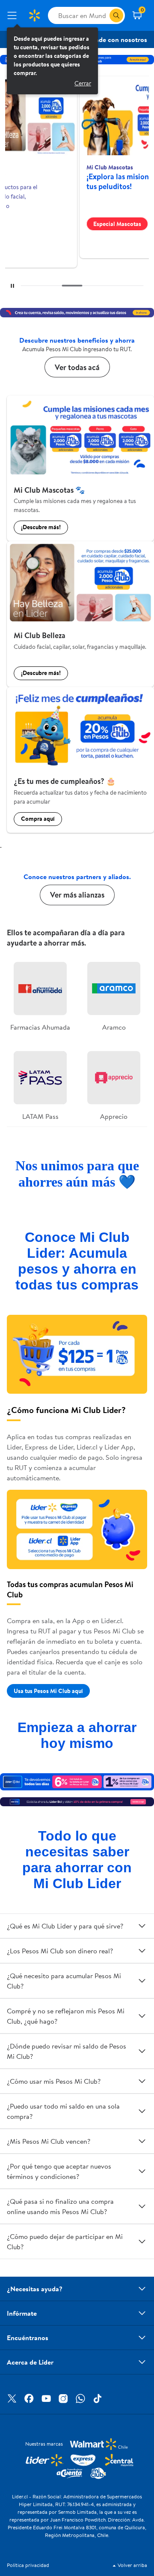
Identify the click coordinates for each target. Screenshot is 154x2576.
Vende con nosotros (117, 39)
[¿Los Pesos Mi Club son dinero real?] (142, 1951)
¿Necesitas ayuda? (35, 2289)
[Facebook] (29, 2398)
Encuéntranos (28, 2338)
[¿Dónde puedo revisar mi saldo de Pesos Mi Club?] (142, 2051)
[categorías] (116, 15)
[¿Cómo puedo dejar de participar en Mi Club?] (142, 2242)
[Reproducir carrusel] (12, 286)
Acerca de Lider (30, 2362)
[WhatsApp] (80, 2398)
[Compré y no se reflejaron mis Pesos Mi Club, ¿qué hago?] (142, 2016)
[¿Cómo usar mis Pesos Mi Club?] (142, 2081)
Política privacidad (28, 2565)
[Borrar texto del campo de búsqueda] (103, 15)
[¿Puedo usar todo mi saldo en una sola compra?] (142, 2111)
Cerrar (83, 83)
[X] (12, 2398)
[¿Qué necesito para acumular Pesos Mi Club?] (142, 1981)
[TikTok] (98, 2398)
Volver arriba (132, 2565)
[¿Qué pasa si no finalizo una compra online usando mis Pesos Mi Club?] (142, 2206)
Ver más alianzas (77, 895)
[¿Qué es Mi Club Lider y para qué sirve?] (142, 1926)
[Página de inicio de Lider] (34, 15)
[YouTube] (46, 2398)
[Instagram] (63, 2398)
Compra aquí (38, 819)
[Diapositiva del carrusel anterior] (55, 286)
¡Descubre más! (41, 527)
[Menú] (14, 15)
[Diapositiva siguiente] (127, 286)
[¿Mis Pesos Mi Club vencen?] (142, 2141)
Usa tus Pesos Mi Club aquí (48, 1691)
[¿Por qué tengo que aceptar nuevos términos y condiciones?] (142, 2171)
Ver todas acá (77, 367)
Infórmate (22, 2313)
